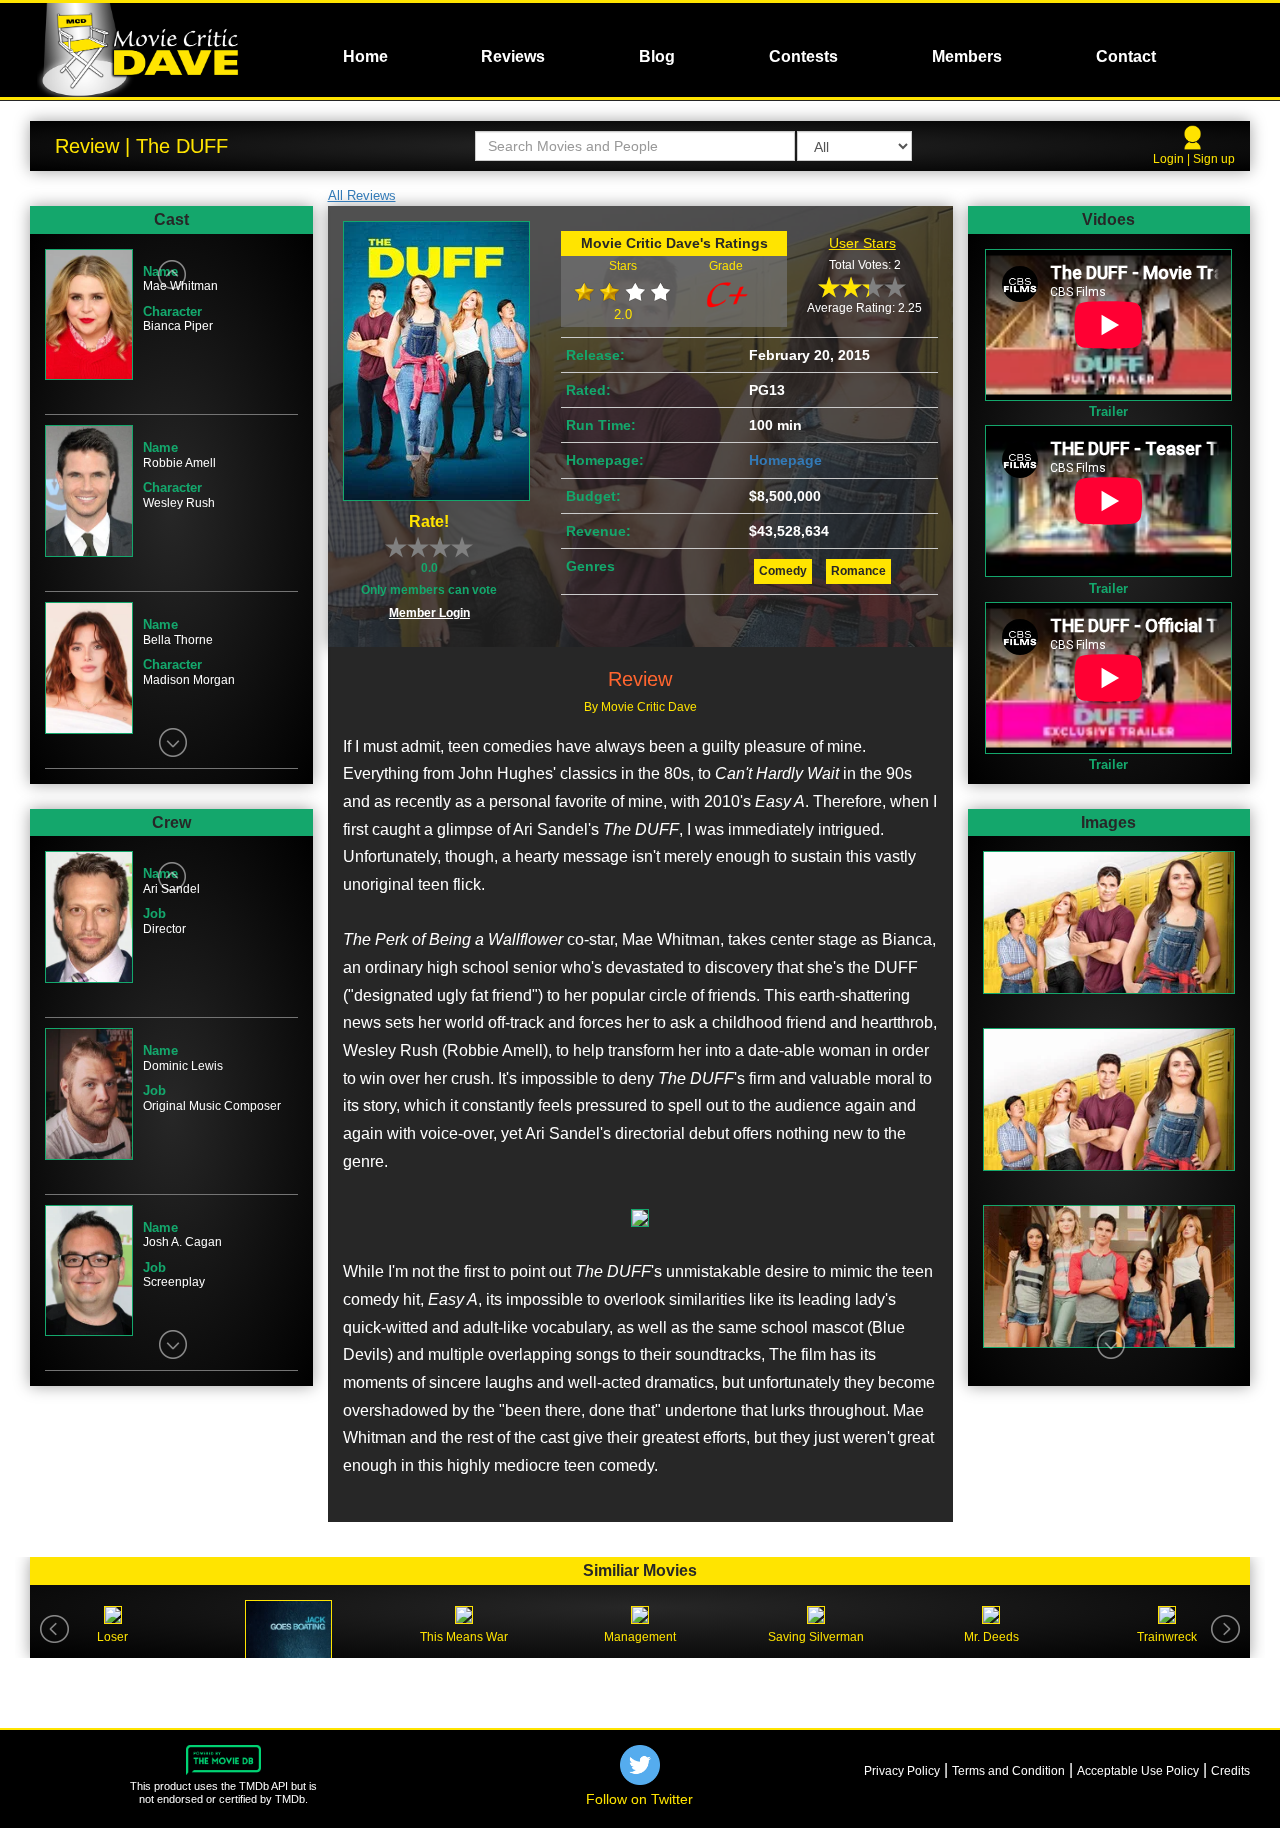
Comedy (783, 571)
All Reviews (362, 195)
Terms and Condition (1008, 1771)
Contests (803, 56)
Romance (858, 571)
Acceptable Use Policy (1138, 1771)
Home (365, 56)
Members (967, 56)
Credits (1230, 1771)
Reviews (513, 56)
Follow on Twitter (639, 1799)
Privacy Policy (902, 1771)
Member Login (429, 613)
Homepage (785, 460)
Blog (657, 56)
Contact (1126, 56)
